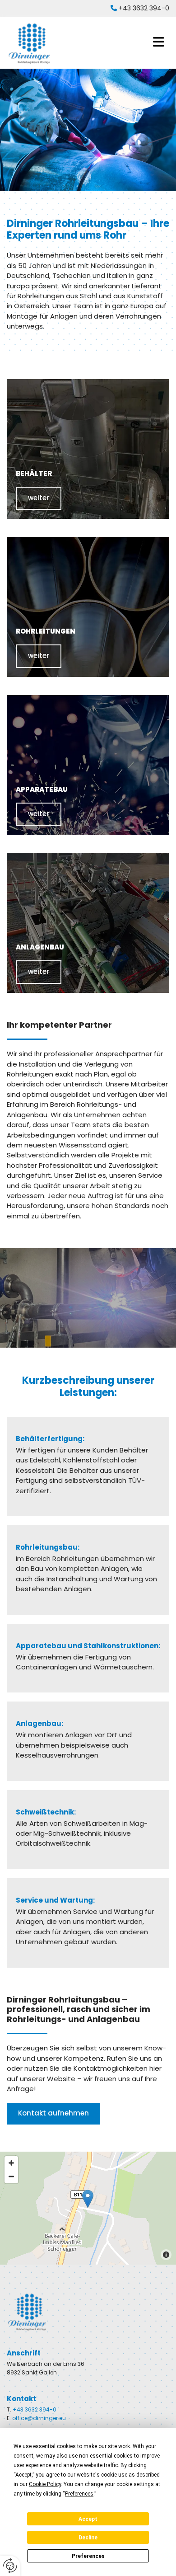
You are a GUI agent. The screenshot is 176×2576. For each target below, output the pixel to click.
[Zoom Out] (11, 2176)
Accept (88, 2519)
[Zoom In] (11, 2163)
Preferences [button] (79, 2494)
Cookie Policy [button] (45, 2484)
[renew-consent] (10, 2566)
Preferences (88, 2556)
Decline (88, 2538)
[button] (117, 42)
